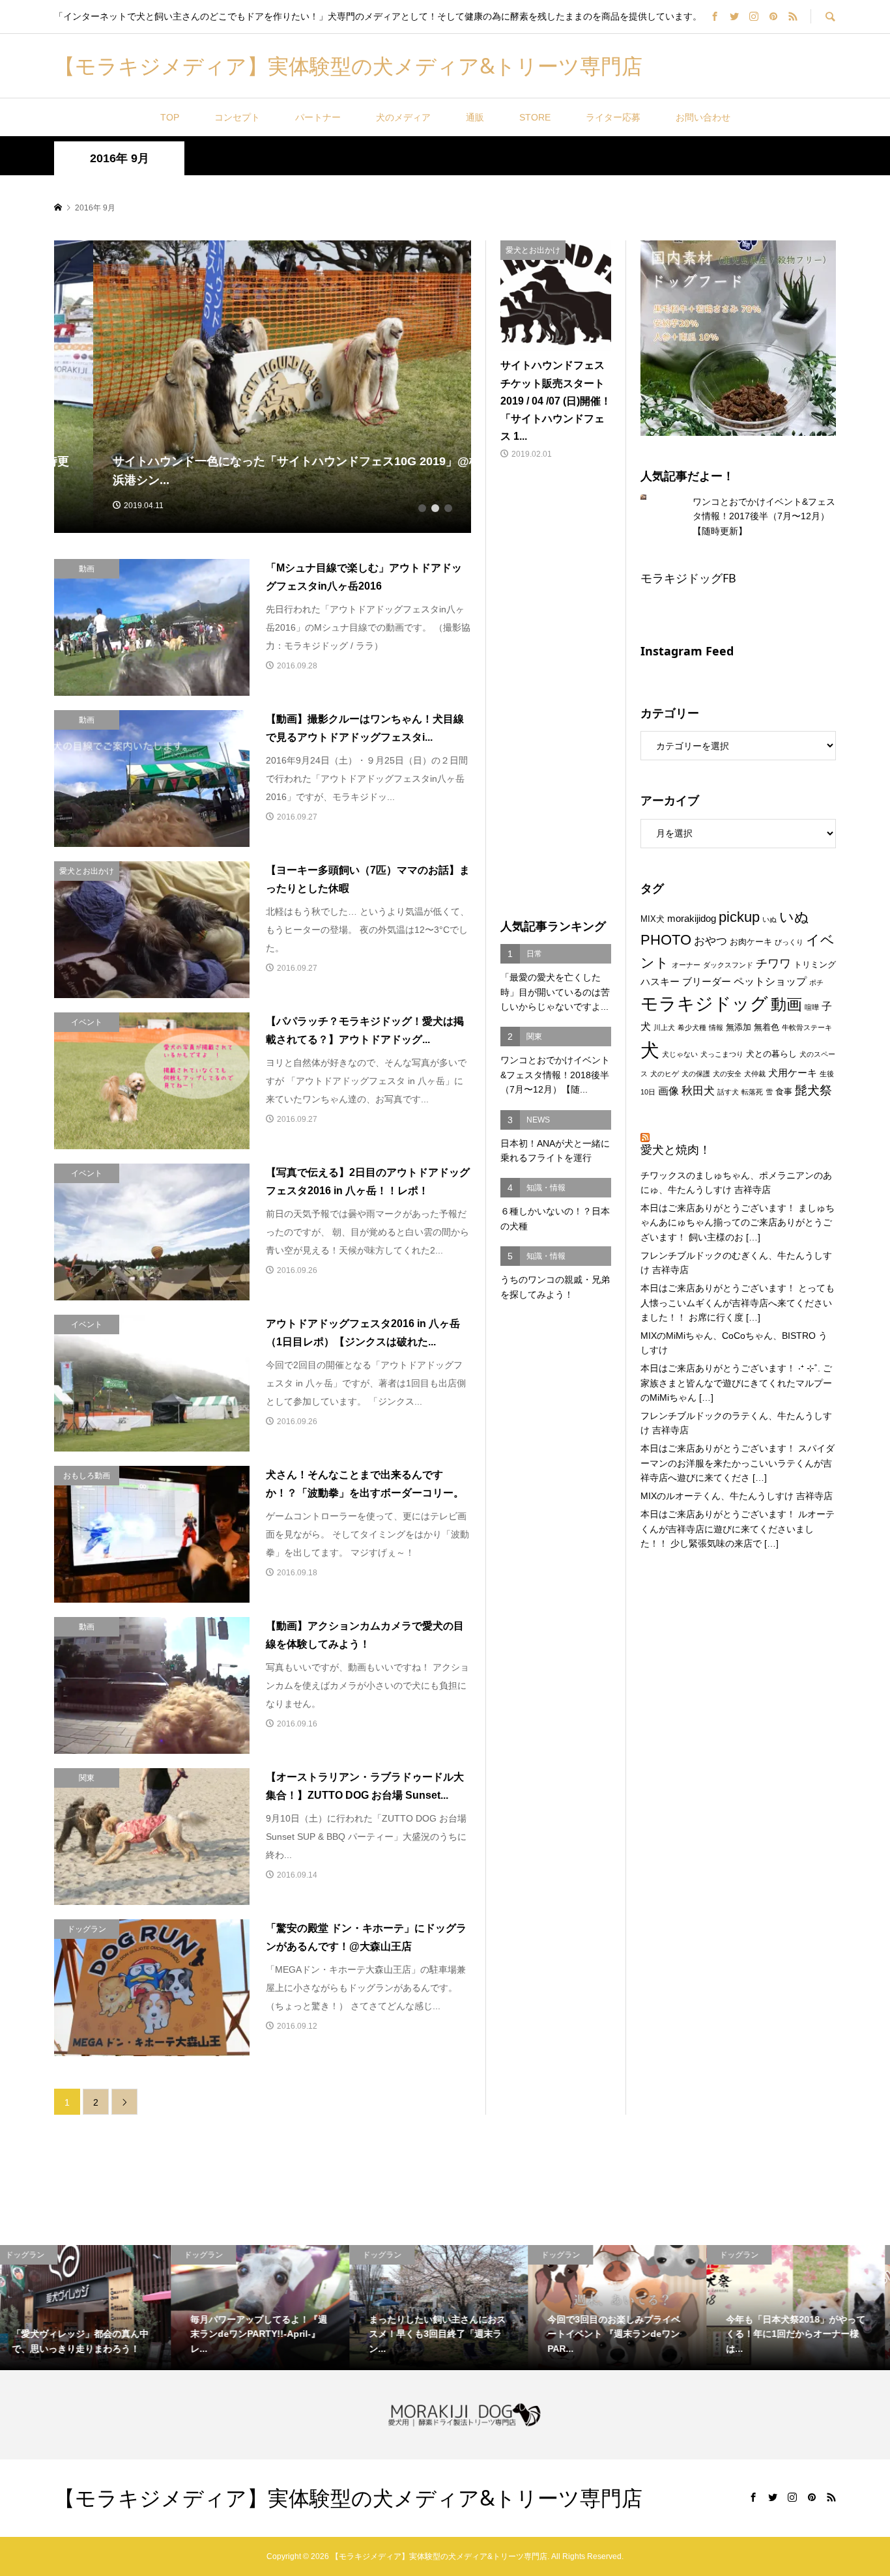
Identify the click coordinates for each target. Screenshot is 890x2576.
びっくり (789, 942)
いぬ (769, 919)
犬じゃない (680, 1054)
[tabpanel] (263, 387)
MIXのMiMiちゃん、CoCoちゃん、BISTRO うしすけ (734, 1343)
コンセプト (237, 117)
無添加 (739, 1027)
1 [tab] (422, 508)
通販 (475, 117)
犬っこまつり (722, 1054)
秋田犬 (698, 1091)
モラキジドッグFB (688, 578)
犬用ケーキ (793, 1073)
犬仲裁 (755, 1074)
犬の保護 (696, 1074)
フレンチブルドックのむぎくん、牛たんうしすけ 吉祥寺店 (736, 1263)
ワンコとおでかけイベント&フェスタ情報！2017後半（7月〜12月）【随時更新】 (764, 516)
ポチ (816, 982)
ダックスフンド (728, 965)
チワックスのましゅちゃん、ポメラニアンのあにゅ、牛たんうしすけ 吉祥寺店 (736, 1182)
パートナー (318, 117)
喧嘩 (812, 1007)
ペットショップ (770, 981)
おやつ (711, 941)
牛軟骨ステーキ (807, 1027)
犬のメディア (403, 117)
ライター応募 (613, 117)
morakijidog (692, 919)
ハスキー (660, 982)
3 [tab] (448, 508)
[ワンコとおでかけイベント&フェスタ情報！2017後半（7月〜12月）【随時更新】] (653, 497)
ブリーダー (707, 982)
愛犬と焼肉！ (676, 1149)
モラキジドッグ (704, 1004)
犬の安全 (727, 1074)
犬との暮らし (771, 1054)
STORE (535, 117)
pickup (739, 917)
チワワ (773, 964)
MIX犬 (653, 919)
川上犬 (664, 1027)
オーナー (686, 965)
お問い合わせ (703, 117)
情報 (716, 1027)
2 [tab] (435, 508)
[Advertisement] (556, 691)
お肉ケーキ (751, 942)
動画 (786, 1005)
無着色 (767, 1027)
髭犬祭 (813, 1090)
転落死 (752, 1092)
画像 (668, 1091)
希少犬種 (692, 1027)
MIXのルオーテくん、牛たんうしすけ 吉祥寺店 (737, 1496)
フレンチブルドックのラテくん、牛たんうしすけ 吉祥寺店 (736, 1423)
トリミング (815, 965)
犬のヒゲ (665, 1074)
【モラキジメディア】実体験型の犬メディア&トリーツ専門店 (348, 65)
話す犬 (728, 1092)
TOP (170, 117)
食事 (784, 1092)
